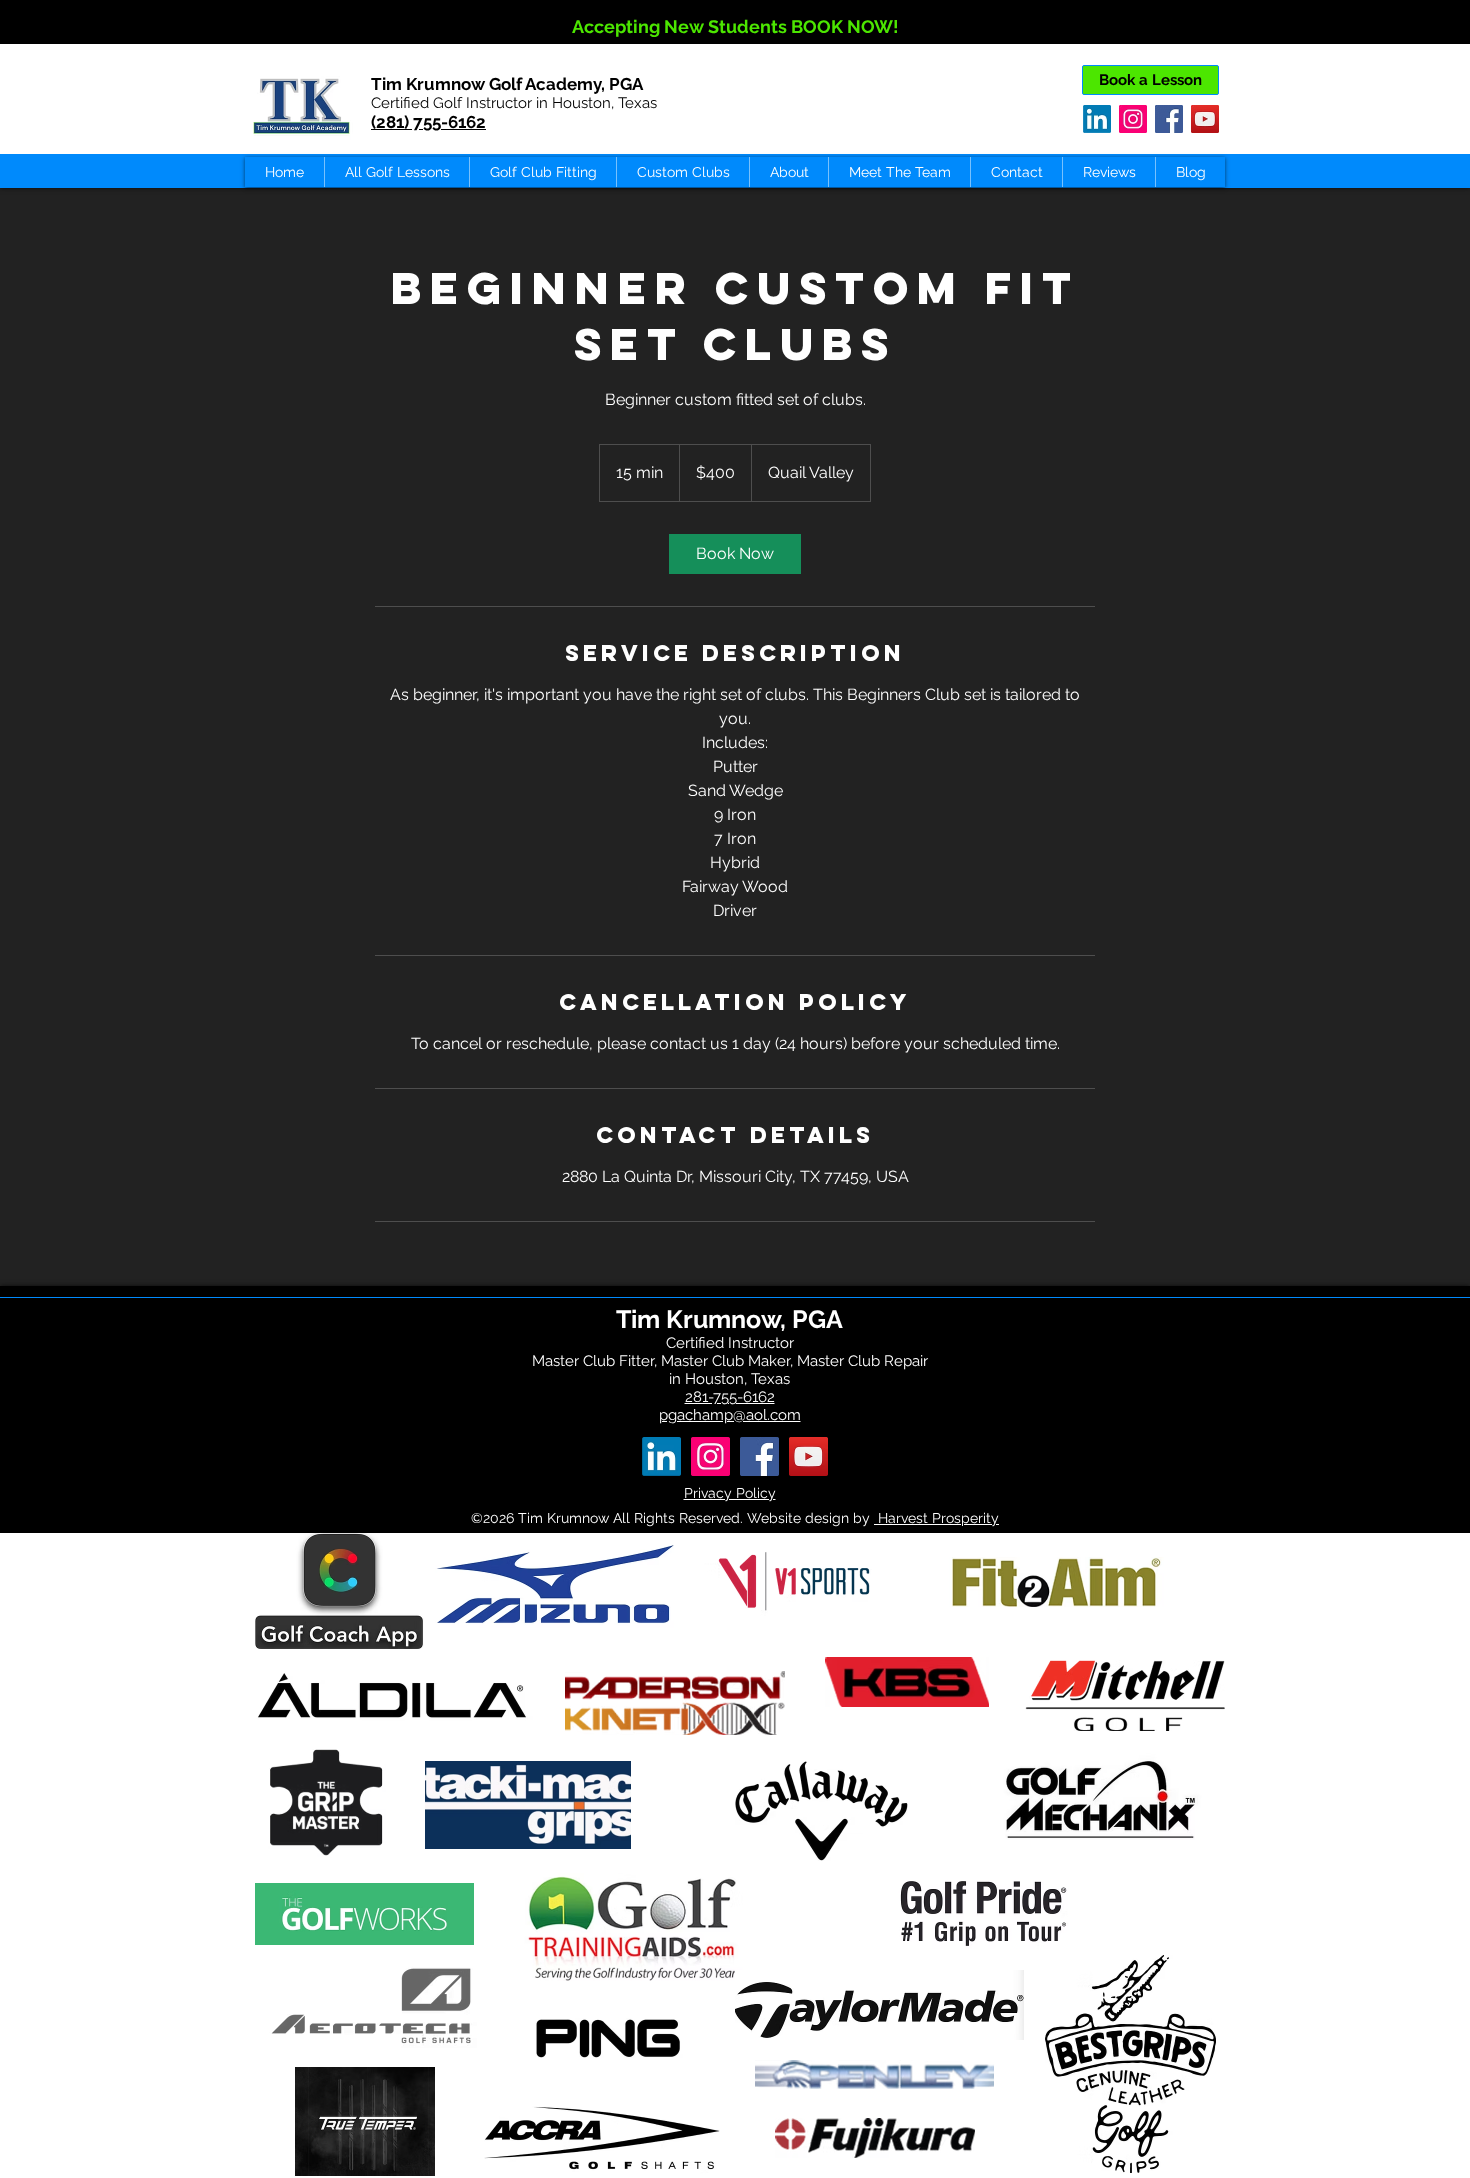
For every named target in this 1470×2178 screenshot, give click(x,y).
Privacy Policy (730, 1493)
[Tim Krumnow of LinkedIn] (661, 1456)
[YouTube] (1205, 119)
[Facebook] (1169, 119)
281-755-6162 (730, 1397)
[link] (735, 554)
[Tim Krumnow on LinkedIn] (1097, 119)
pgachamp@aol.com (730, 1415)
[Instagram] (1133, 119)
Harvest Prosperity (936, 1518)
